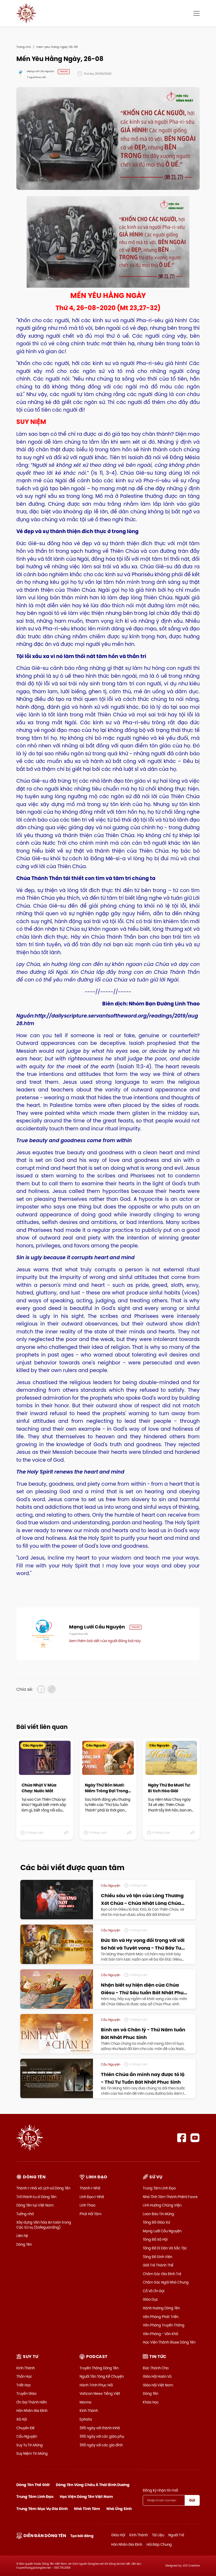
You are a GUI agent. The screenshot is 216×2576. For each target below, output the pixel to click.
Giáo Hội (118, 2535)
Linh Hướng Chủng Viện (162, 2205)
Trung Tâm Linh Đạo (159, 2188)
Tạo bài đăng (82, 2536)
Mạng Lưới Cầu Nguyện (162, 2231)
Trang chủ (24, 47)
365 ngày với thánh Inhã (100, 2428)
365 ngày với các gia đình (101, 2445)
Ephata (86, 2419)
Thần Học (24, 2376)
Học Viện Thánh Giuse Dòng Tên (169, 2342)
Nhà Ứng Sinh (119, 2509)
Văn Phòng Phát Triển (161, 2317)
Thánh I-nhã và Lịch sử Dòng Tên (43, 2188)
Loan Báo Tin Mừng (158, 2214)
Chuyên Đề (25, 2428)
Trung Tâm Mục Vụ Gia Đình (42, 2509)
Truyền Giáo (26, 2393)
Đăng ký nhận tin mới (160, 2490)
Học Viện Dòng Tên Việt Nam (86, 2497)
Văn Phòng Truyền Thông (164, 2325)
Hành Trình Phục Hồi (96, 2385)
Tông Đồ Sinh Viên (158, 2257)
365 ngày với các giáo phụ (102, 2436)
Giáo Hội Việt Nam (158, 2385)
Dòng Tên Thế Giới (33, 2485)
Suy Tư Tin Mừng (30, 2445)
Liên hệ (22, 2236)
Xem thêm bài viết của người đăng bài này (105, 1641)
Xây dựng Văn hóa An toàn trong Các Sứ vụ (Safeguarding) (44, 2225)
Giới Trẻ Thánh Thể (158, 2265)
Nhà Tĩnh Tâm (87, 2509)
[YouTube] (195, 2138)
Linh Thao (87, 2205)
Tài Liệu (158, 2535)
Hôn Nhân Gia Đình (32, 2411)
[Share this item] (67, 1833)
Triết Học (24, 2385)
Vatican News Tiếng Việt (100, 2393)
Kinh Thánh (26, 2368)
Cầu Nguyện (27, 2436)
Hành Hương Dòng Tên (161, 2308)
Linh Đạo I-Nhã (92, 2197)
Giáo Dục (150, 2299)
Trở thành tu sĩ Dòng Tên (36, 2197)
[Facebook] (182, 2138)
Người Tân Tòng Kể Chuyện (102, 2376)
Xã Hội (22, 2419)
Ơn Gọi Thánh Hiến (32, 2402)
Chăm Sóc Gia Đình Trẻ (162, 2274)
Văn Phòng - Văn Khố (160, 2334)
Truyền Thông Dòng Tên (99, 2368)
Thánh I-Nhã (90, 2188)
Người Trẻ (176, 2535)
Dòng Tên (24, 2244)
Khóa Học (151, 2402)
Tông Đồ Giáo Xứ (156, 2222)
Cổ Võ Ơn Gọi (154, 2291)
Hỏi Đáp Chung (159, 2544)
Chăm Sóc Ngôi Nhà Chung (166, 2282)
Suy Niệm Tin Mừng (32, 2453)
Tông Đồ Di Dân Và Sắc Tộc (165, 2248)
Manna (85, 2402)
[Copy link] (52, 1689)
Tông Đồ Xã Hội (155, 2239)
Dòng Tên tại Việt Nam (35, 2205)
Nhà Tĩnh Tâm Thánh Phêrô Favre (170, 2197)
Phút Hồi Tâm (90, 2214)
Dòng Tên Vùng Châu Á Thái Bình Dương (93, 2485)
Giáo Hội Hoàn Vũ (157, 2376)
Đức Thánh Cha (156, 2368)
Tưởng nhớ (25, 2214)
